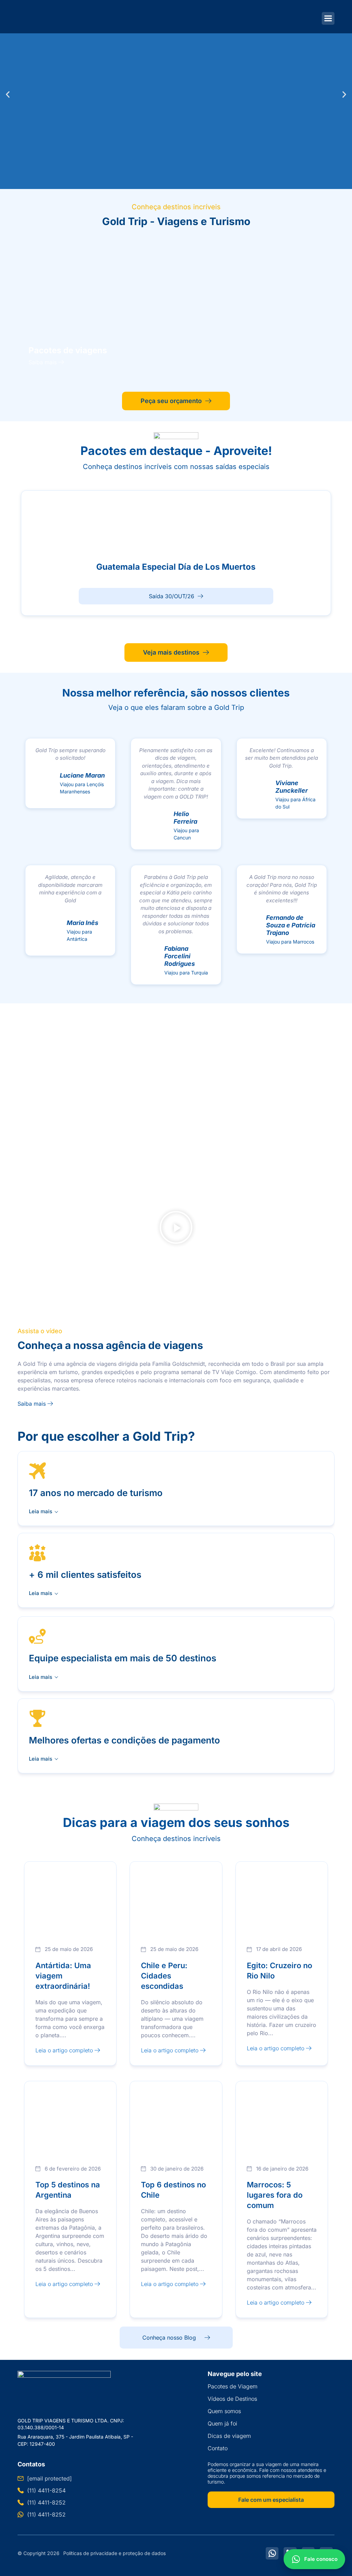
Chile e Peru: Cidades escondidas (164, 1976)
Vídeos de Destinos (232, 2399)
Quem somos (224, 2411)
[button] (8, 95)
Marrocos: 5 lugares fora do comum (275, 2195)
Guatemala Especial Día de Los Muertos (176, 567)
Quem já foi (222, 2423)
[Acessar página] (176, 308)
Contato (218, 2448)
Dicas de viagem (229, 2436)
